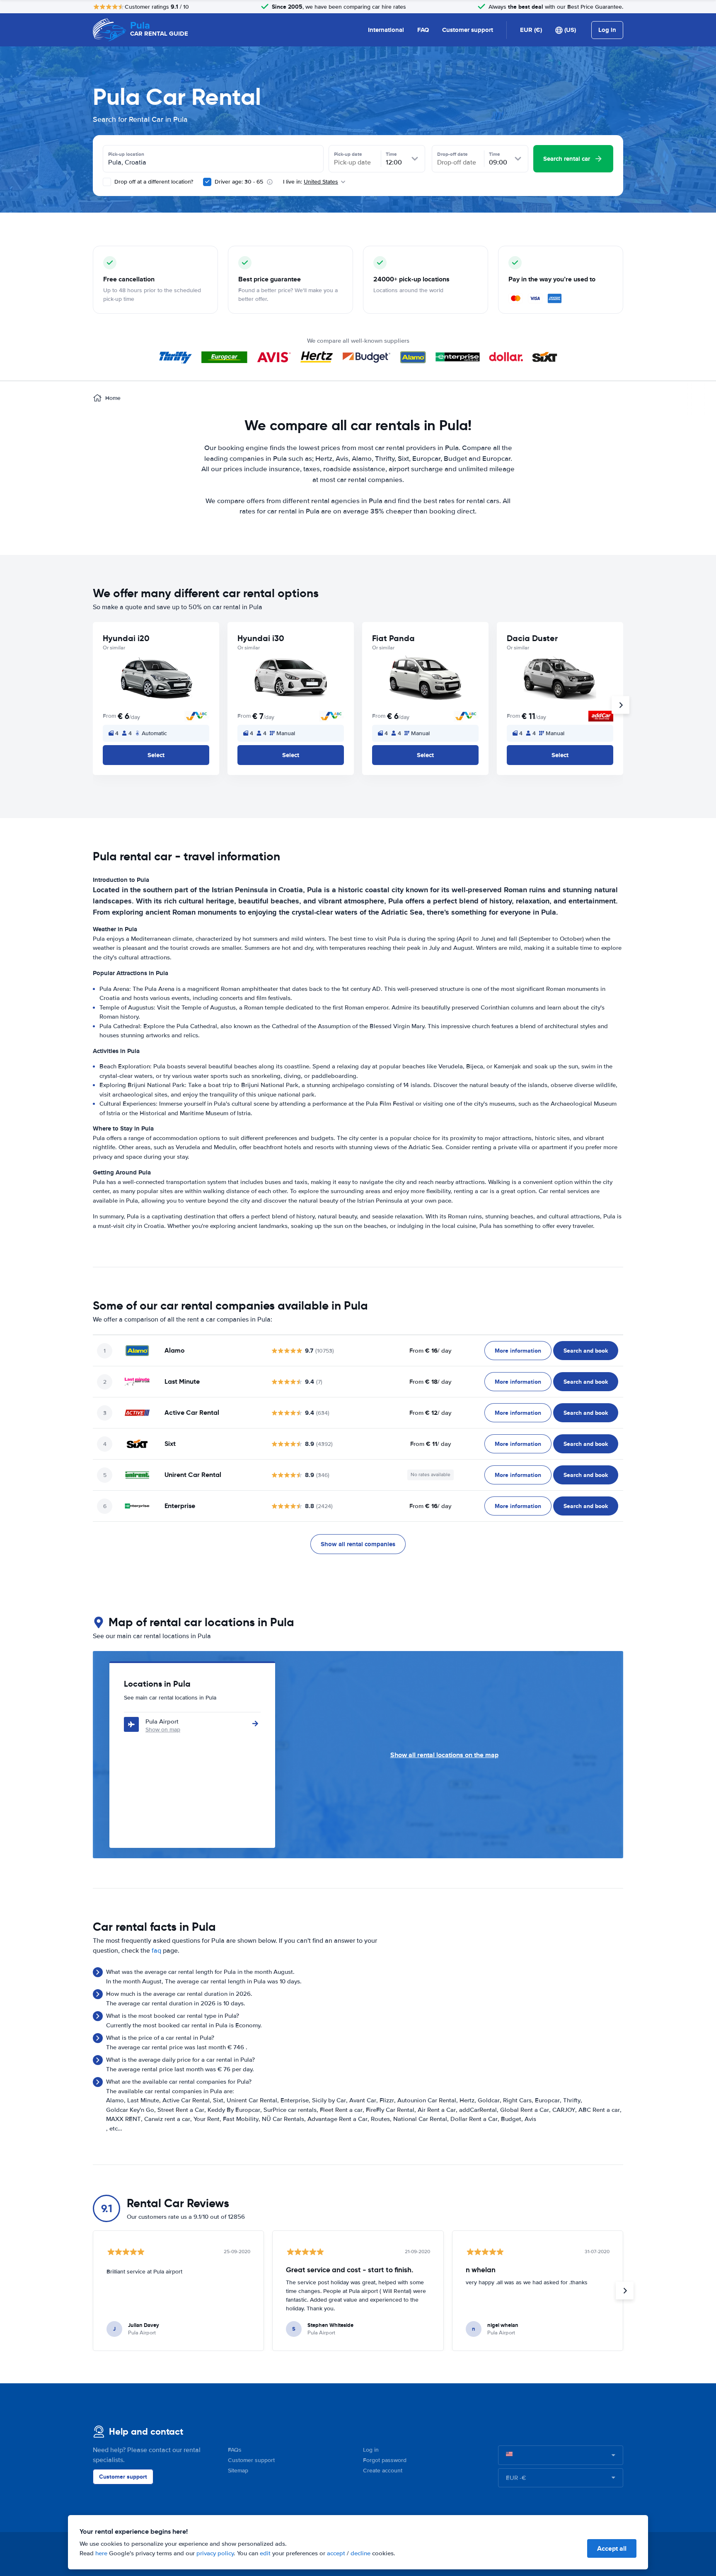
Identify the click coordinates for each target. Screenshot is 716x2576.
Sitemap (238, 2471)
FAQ (423, 30)
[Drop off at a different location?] (107, 182)
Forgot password (385, 2460)
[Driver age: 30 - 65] (207, 182)
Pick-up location (126, 154)
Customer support (468, 30)
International (386, 30)
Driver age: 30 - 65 (239, 182)
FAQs (235, 2450)
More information (518, 1351)
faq (156, 1951)
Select (156, 755)
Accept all (612, 2548)
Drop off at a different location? (153, 182)
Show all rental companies (358, 1544)
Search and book (586, 1351)
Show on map (163, 1730)
